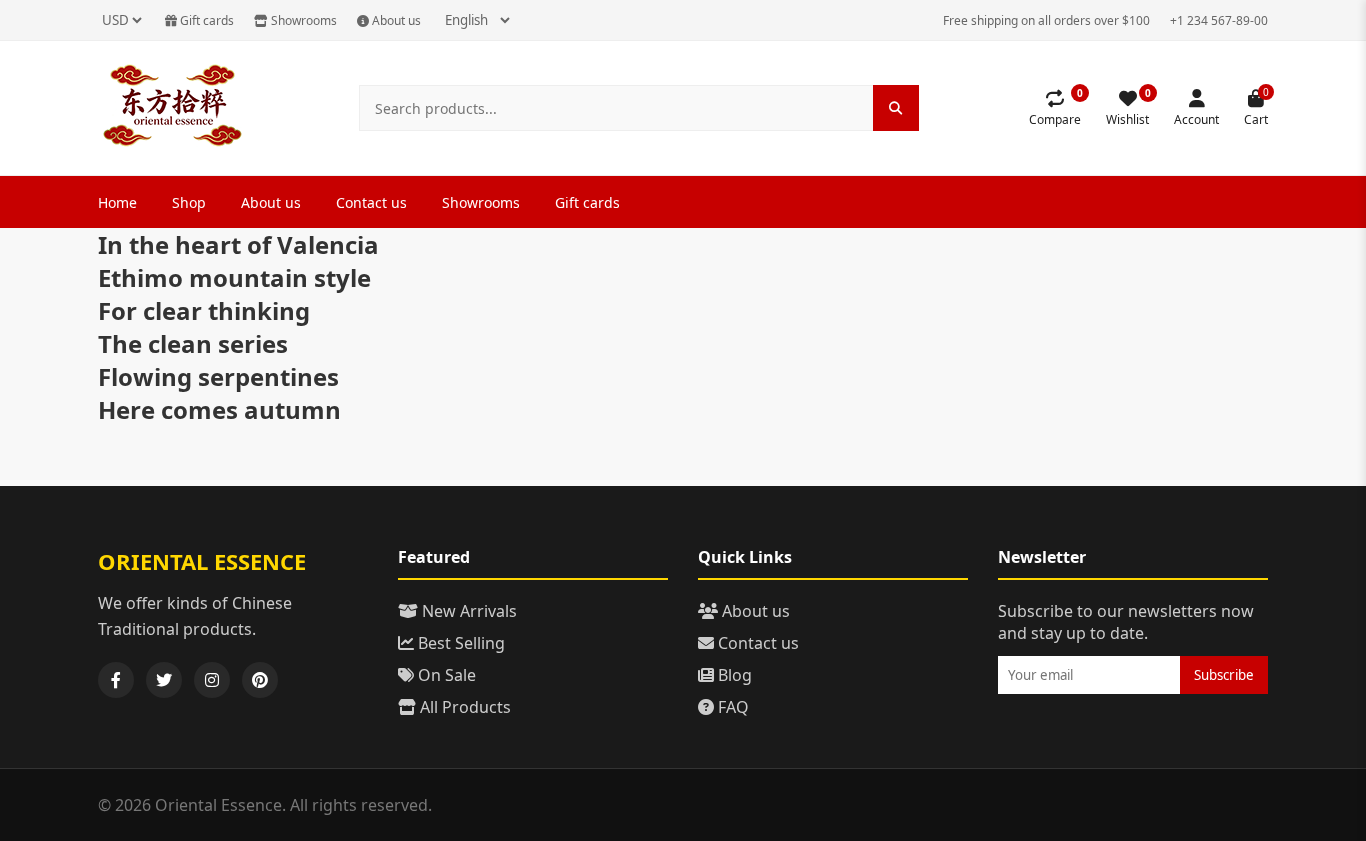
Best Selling (459, 643)
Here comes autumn (219, 409)
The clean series (193, 343)
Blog (733, 675)
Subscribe (1224, 675)
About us (395, 20)
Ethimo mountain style (234, 277)
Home (117, 202)
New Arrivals (467, 611)
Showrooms (302, 20)
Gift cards (205, 20)
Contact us (371, 202)
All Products (463, 707)
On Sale (445, 675)
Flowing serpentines (218, 376)
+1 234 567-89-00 (1219, 20)
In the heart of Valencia (238, 244)
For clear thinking (204, 310)
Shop (189, 202)
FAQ (731, 707)
